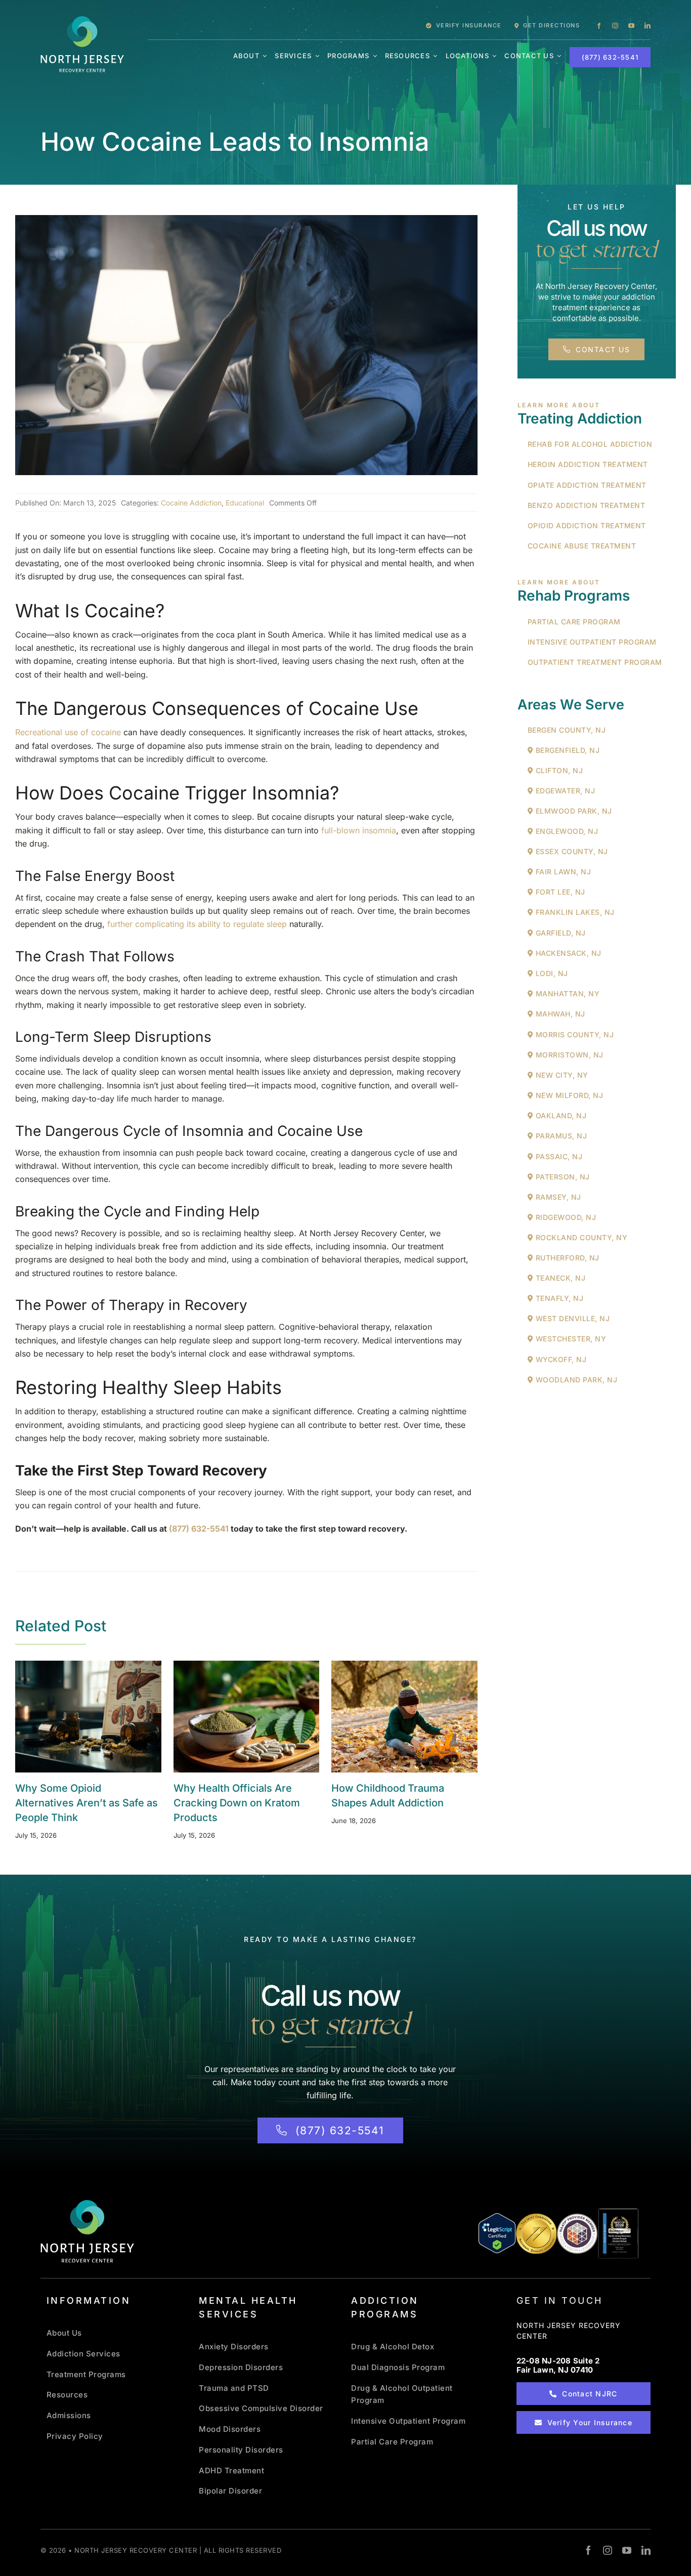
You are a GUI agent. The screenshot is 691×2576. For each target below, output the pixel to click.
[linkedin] (647, 26)
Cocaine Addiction (191, 503)
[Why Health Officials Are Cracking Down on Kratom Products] (247, 1717)
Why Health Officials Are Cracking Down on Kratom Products (233, 1716)
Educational (245, 503)
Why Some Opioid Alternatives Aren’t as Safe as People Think (75, 1716)
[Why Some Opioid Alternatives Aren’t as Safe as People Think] (88, 1717)
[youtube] (631, 26)
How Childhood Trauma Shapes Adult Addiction (392, 1716)
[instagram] (615, 26)
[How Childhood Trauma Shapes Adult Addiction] (404, 1717)
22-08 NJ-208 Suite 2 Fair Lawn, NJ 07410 (558, 2365)
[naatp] (577, 2217)
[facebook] (599, 26)
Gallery (101, 1716)
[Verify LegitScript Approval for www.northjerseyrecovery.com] (497, 2233)
